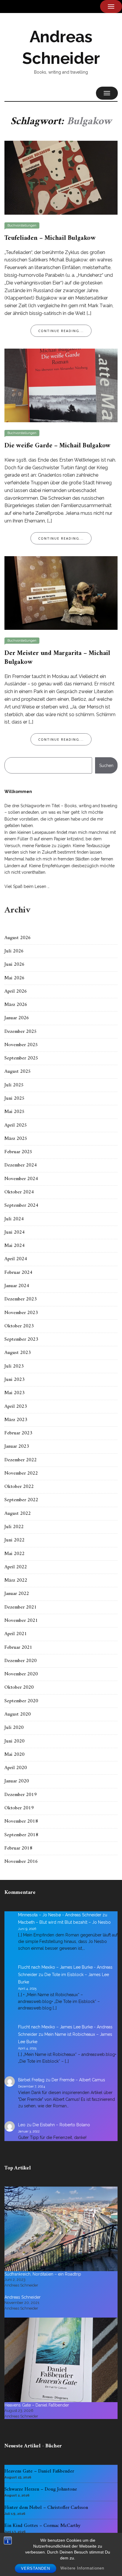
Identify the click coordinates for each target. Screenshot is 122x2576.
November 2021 (21, 1621)
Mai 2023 (15, 1393)
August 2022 (18, 1514)
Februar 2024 (18, 1273)
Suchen (106, 766)
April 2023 (16, 1407)
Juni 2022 (15, 1540)
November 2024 (21, 1179)
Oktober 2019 (19, 1808)
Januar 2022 (17, 1594)
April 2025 (16, 1125)
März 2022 (16, 1580)
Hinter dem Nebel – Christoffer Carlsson (46, 2508)
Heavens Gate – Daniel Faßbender (37, 2405)
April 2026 (16, 991)
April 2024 (16, 1259)
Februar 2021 (18, 1648)
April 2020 (16, 1768)
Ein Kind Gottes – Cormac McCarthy (42, 2526)
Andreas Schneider (23, 2297)
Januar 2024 (17, 1286)
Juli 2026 (14, 951)
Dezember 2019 (21, 1795)
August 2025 (18, 1072)
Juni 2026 (15, 965)
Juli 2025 (14, 1085)
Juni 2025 (15, 1098)
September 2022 (21, 1500)
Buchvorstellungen (22, 225)
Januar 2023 (17, 1446)
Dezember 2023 (21, 1299)
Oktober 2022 (19, 1487)
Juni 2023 (15, 1380)
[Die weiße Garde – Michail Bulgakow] (61, 385)
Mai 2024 (15, 1246)
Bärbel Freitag (31, 2080)
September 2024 (21, 1206)
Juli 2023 (14, 1366)
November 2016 (21, 1862)
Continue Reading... (61, 331)
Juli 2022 (14, 1527)
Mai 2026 (15, 978)
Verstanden (36, 2568)
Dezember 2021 (21, 1607)
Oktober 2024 (19, 1192)
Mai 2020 (15, 1755)
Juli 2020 (14, 1728)
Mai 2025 (15, 1112)
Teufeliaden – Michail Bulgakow (50, 238)
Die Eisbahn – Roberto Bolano (61, 2125)
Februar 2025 (18, 1152)
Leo (22, 2125)
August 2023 (18, 1353)
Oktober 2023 (19, 1326)
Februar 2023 (18, 1433)
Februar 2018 (18, 1848)
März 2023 (16, 1420)
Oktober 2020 (19, 1687)
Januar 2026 (17, 1018)
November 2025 (21, 1045)
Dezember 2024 (21, 1165)
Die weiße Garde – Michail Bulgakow (57, 446)
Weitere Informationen (82, 2568)
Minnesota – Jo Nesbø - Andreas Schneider (60, 1915)
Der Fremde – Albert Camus (78, 2080)
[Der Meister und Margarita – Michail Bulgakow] (61, 593)
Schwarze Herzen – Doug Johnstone (41, 2489)
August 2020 (18, 1714)
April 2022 (16, 1567)
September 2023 (21, 1339)
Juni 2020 (15, 1741)
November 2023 (21, 1313)
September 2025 (21, 1058)
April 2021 (16, 1634)
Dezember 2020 (21, 1661)
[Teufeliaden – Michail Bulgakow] (61, 177)
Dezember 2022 (21, 1460)
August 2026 (18, 938)
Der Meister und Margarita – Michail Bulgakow (57, 658)
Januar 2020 (17, 1781)
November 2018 (21, 1821)
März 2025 (16, 1139)
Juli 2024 (14, 1219)
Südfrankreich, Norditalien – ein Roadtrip (43, 2274)
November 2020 (21, 1674)
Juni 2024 (15, 1232)
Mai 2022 (15, 1554)
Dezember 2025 (21, 1032)
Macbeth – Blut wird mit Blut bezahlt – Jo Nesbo (64, 1922)
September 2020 (21, 1701)
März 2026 (16, 1005)
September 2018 (21, 1835)
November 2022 (21, 1473)
